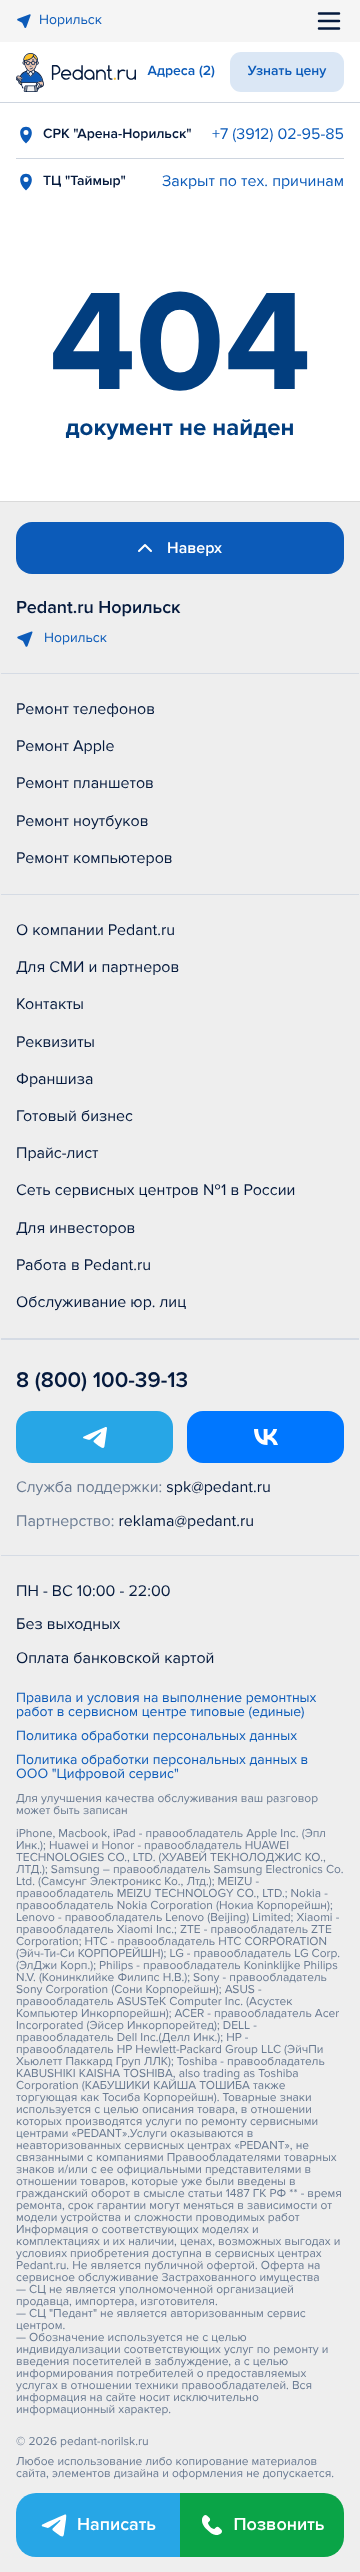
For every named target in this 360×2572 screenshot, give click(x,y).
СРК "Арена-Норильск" (117, 134)
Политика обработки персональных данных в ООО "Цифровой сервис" (162, 1768)
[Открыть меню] (329, 21)
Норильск (70, 20)
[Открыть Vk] (265, 1437)
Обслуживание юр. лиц (101, 1302)
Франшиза (54, 1079)
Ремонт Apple (65, 746)
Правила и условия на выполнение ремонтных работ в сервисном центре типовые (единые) (166, 1706)
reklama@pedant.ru (187, 1521)
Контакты (50, 1004)
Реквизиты (55, 1042)
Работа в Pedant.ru (83, 1265)
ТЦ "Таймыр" (84, 181)
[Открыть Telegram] (94, 1437)
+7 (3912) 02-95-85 (278, 134)
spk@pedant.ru (218, 1487)
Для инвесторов (76, 1228)
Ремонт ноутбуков (82, 821)
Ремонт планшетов (85, 783)
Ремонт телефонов (85, 709)
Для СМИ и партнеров (97, 967)
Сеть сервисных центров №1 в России (155, 1190)
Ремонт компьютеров (94, 858)
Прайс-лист (57, 1153)
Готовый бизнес (74, 1116)
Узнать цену (287, 71)
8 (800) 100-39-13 (102, 1380)
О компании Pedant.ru (95, 930)
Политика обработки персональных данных (156, 1737)
